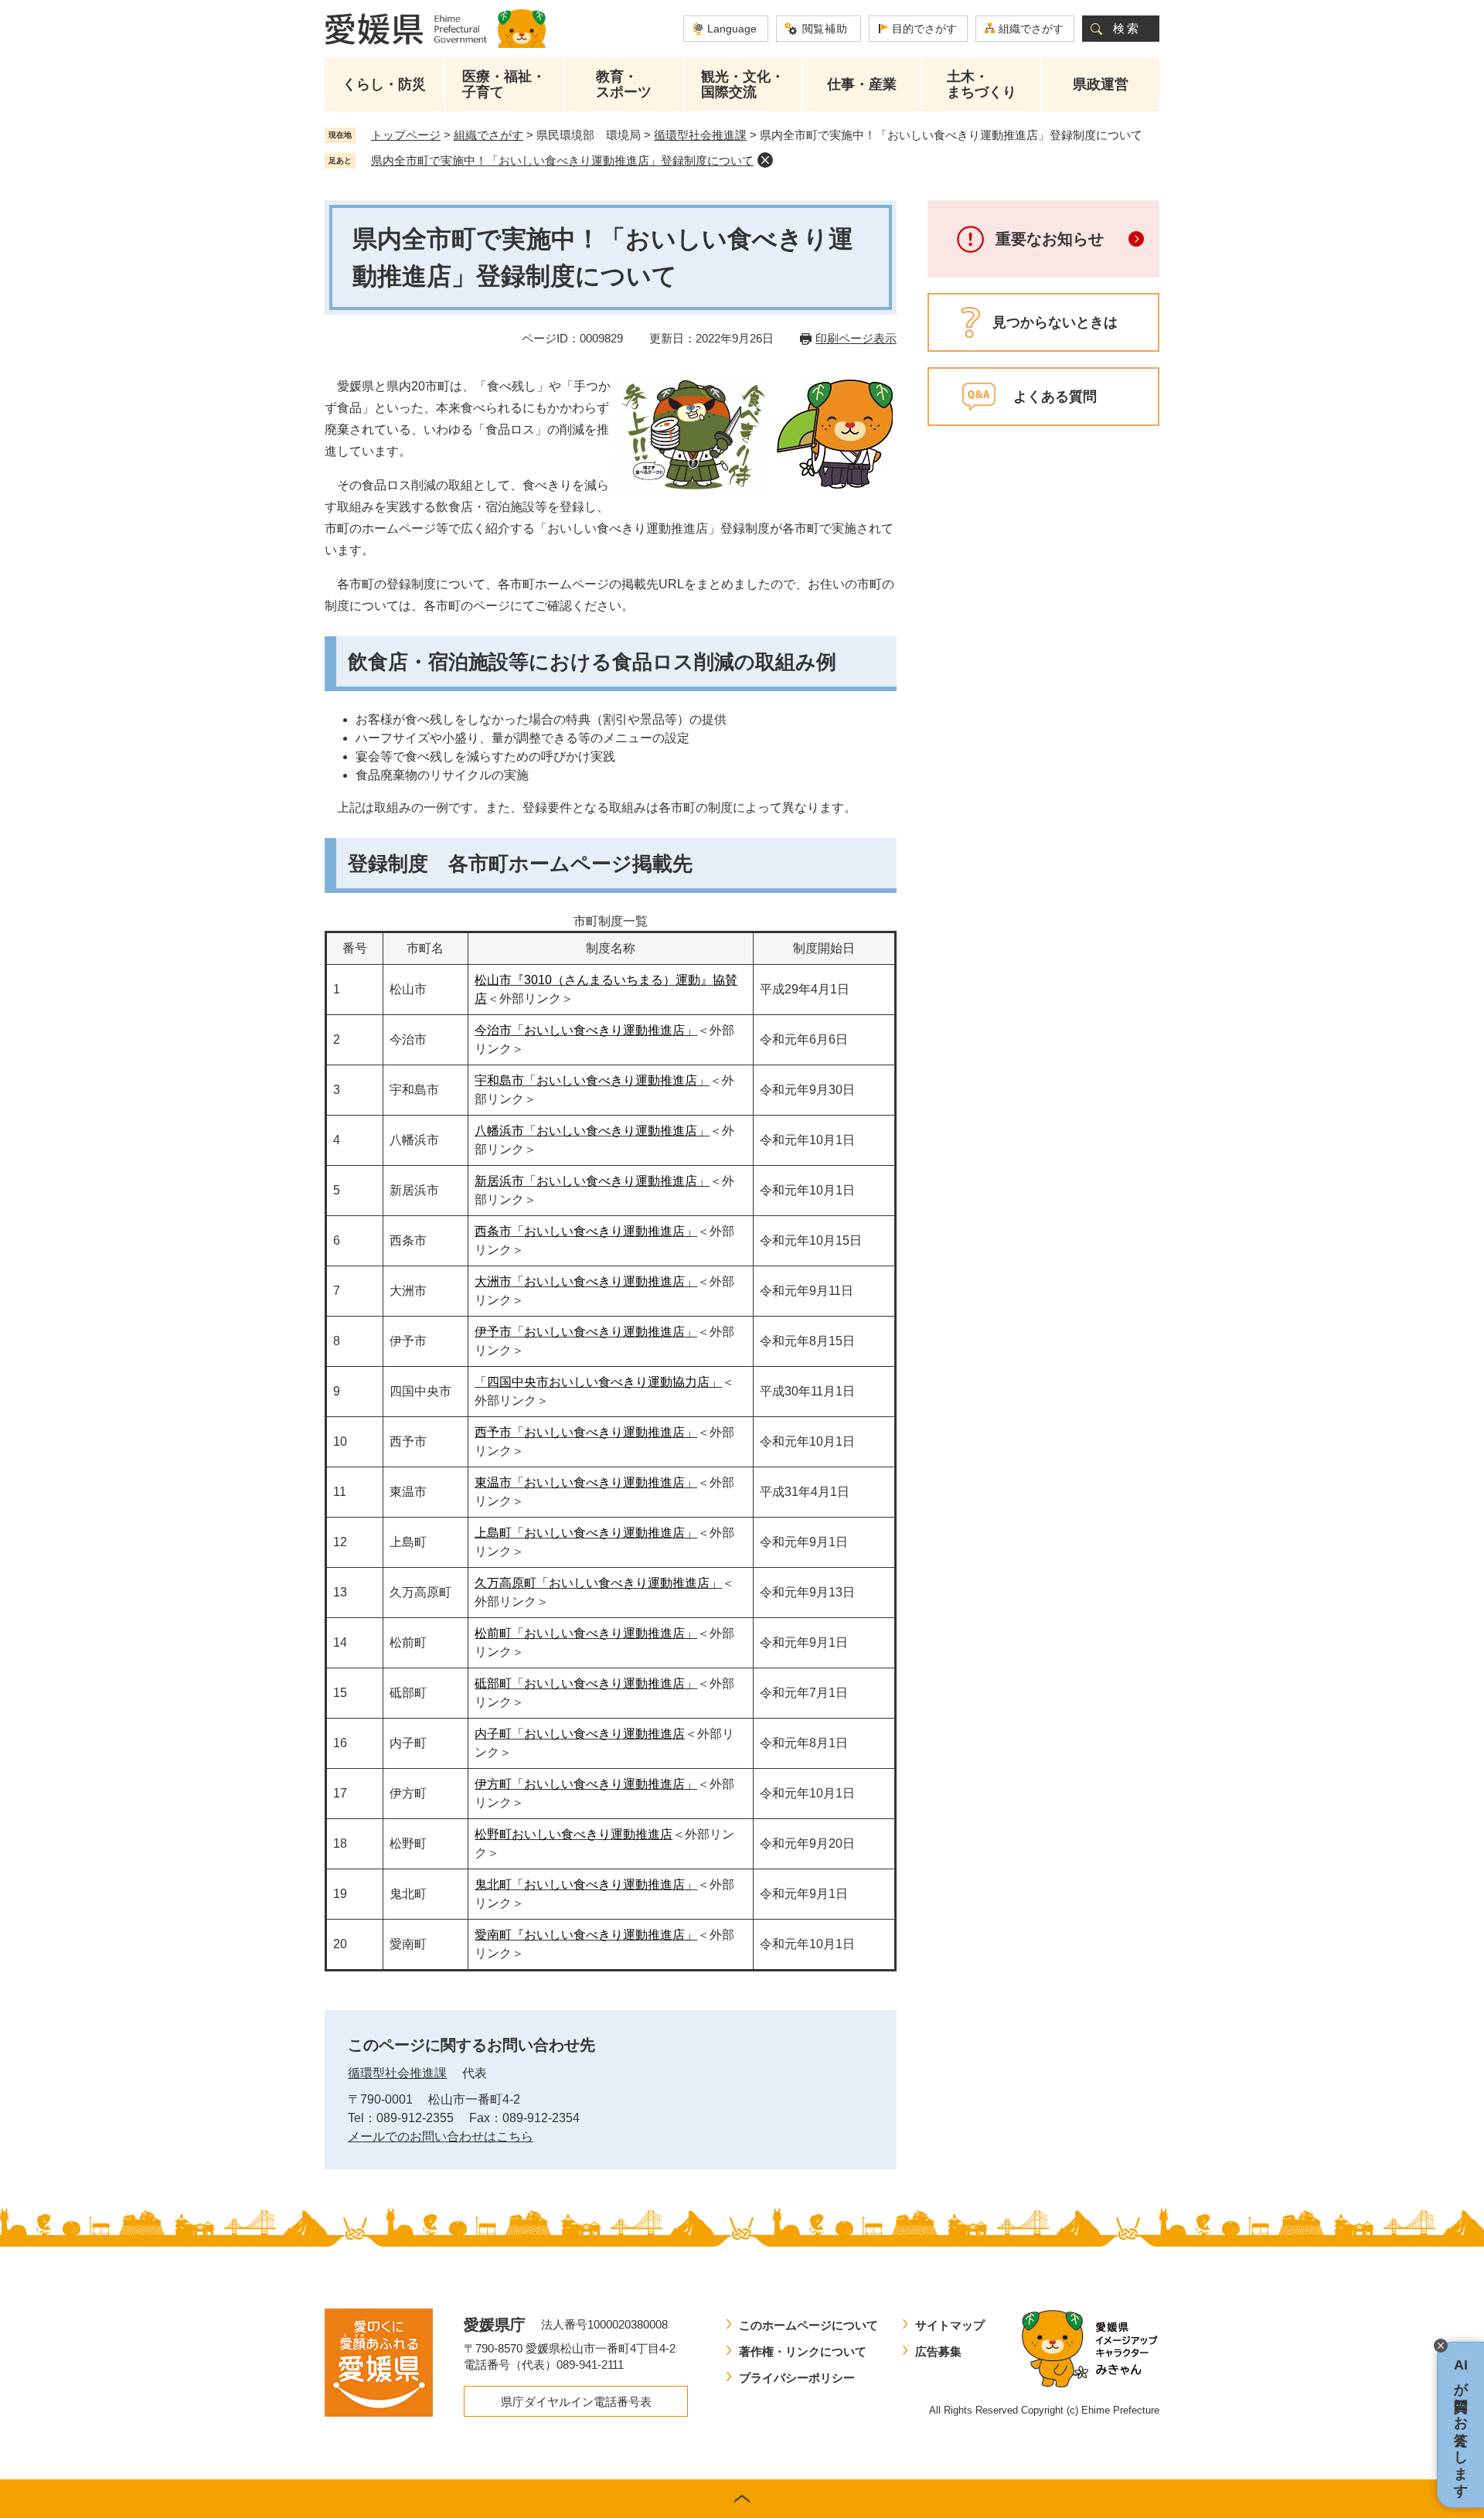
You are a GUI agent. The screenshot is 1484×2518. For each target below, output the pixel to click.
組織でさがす (1031, 29)
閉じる (1441, 2346)
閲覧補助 (825, 29)
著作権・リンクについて (803, 2351)
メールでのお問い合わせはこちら (441, 2136)
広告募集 (938, 2351)
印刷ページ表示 (856, 338)
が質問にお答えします (1461, 2425)
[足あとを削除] (765, 160)
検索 (1127, 28)
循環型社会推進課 (700, 135)
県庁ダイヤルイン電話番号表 (576, 2402)
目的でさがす (924, 29)
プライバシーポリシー (797, 2378)
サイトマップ (950, 2325)
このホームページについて (808, 2325)
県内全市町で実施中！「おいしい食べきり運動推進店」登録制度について (562, 160)
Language (732, 29)
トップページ (406, 135)
